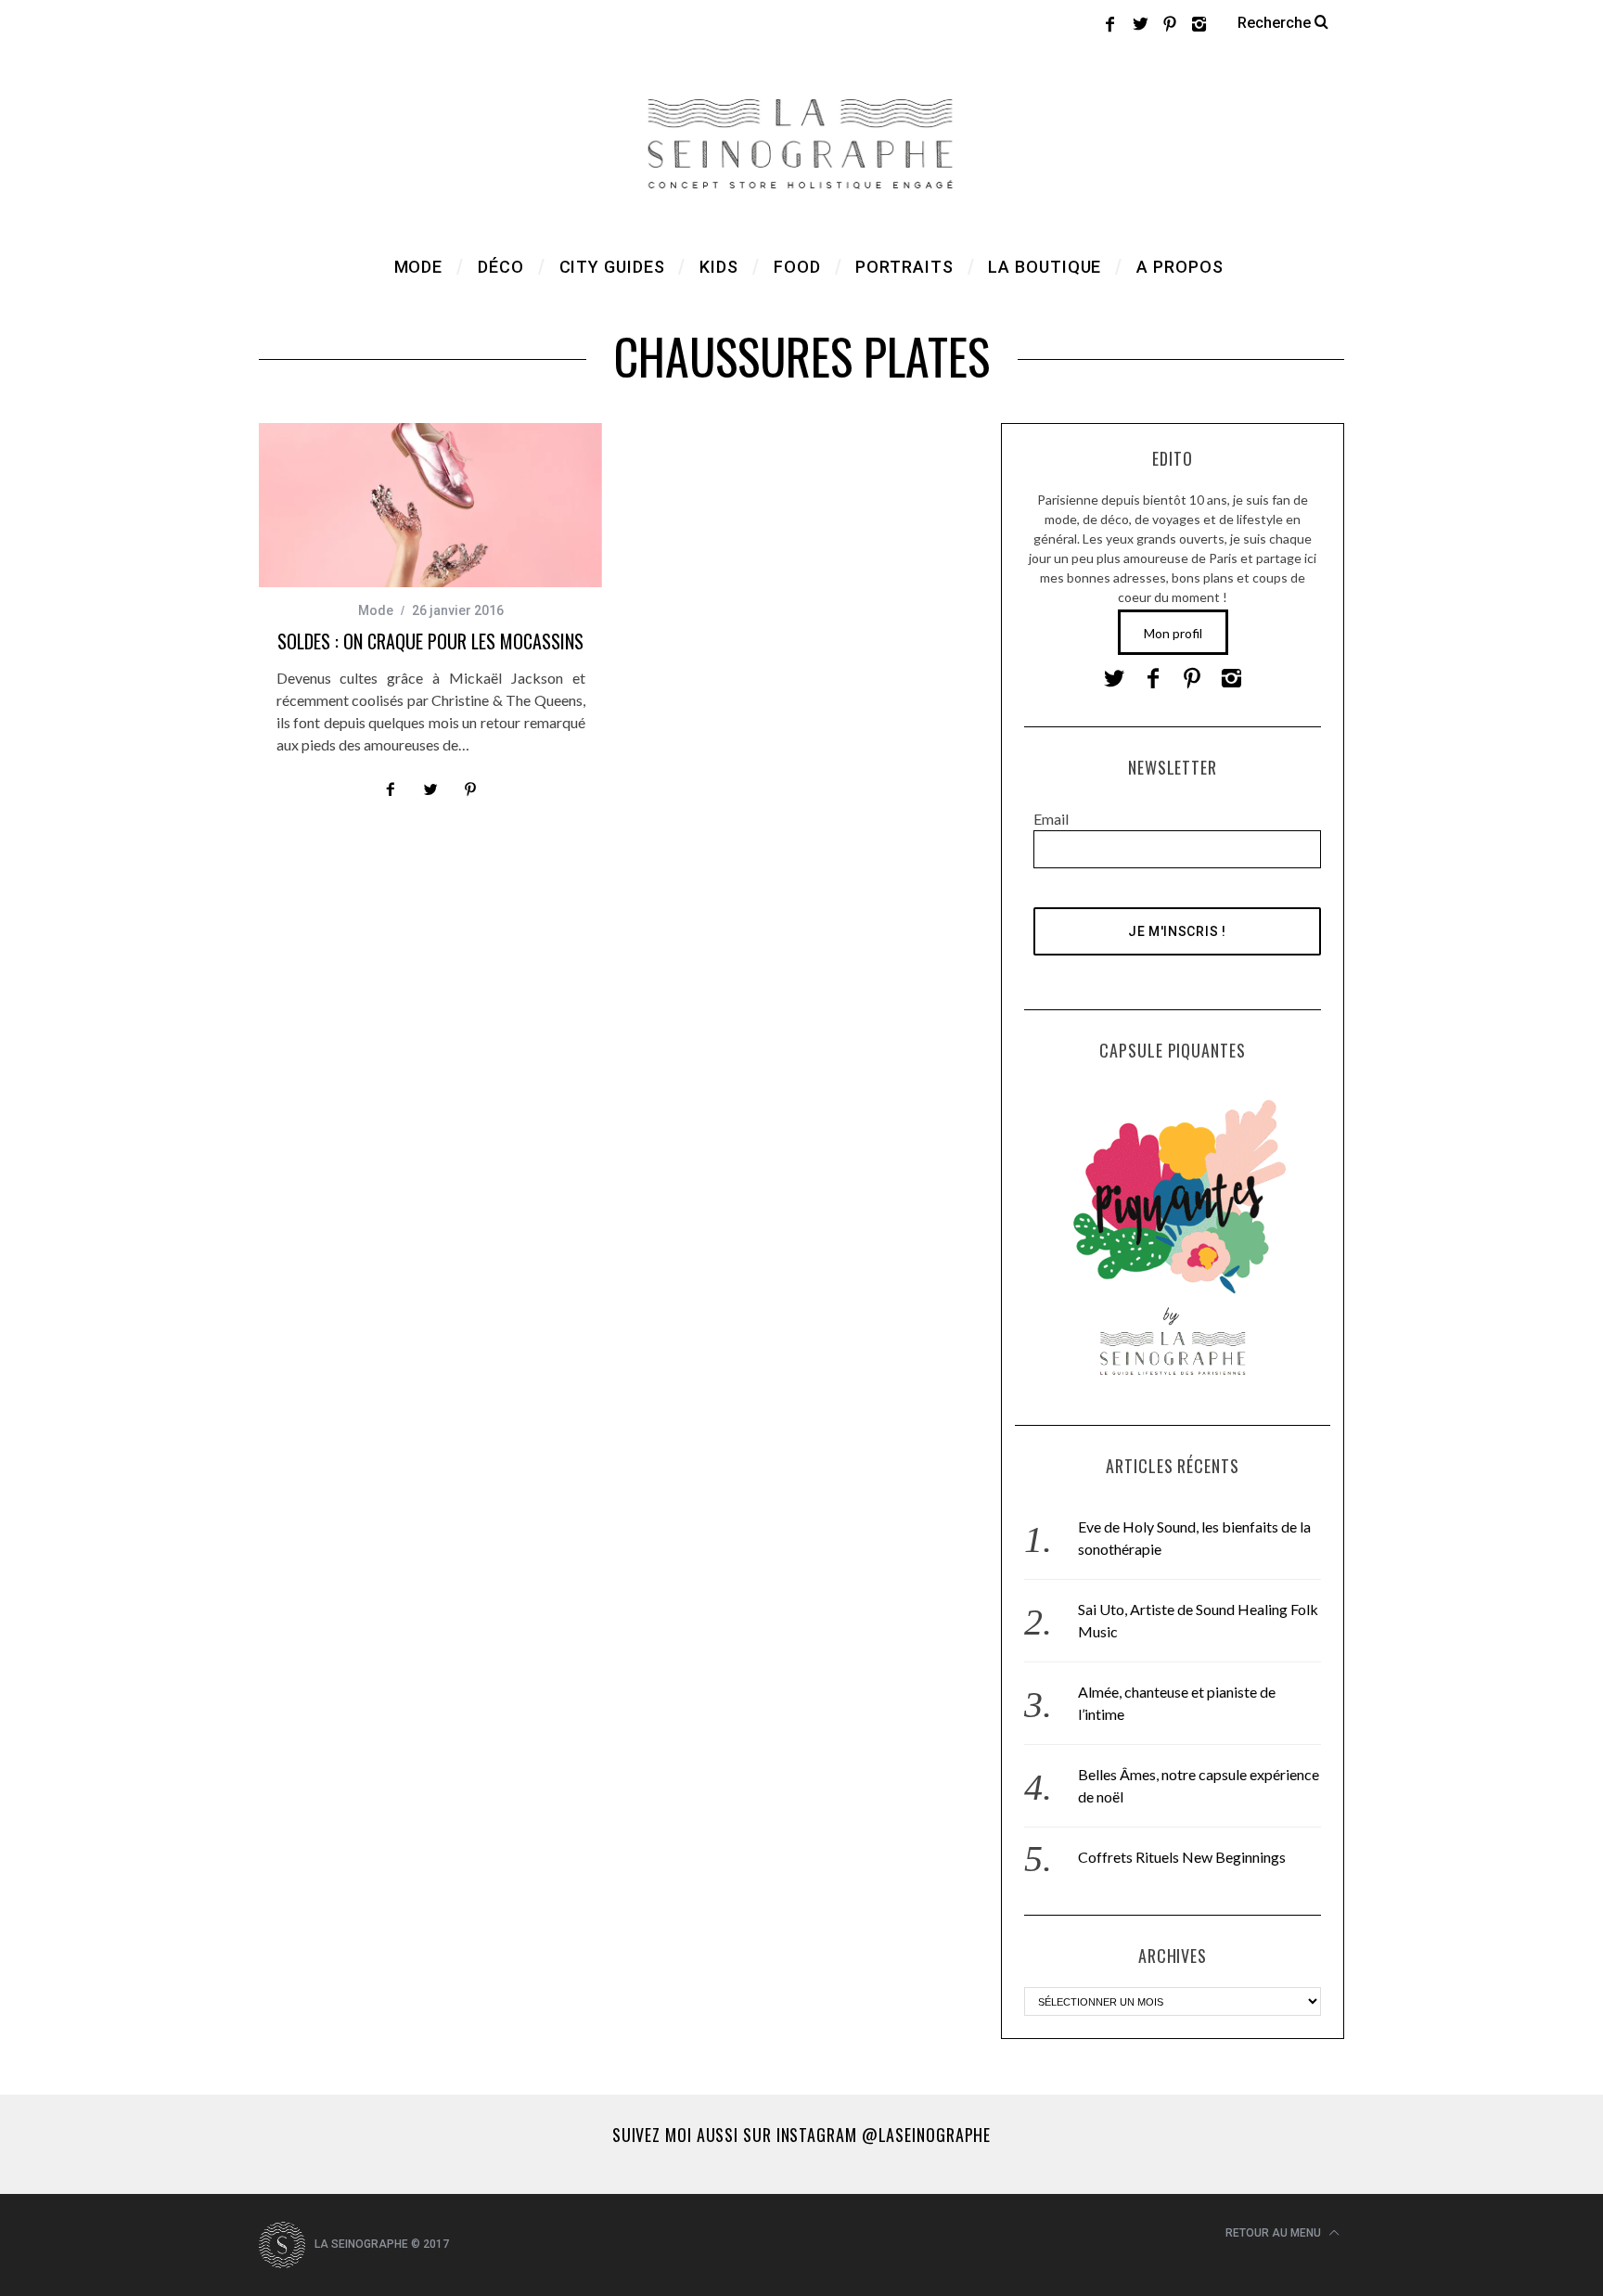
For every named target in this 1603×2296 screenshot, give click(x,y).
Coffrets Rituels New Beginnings (1182, 1857)
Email (1051, 819)
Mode (376, 610)
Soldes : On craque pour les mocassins (430, 641)
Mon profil (1173, 633)
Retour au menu (1275, 2233)
